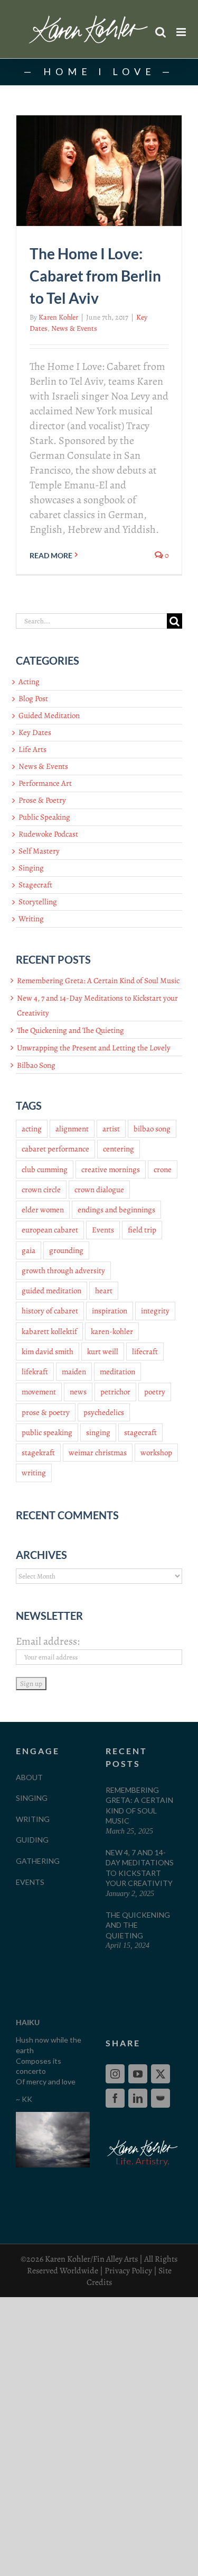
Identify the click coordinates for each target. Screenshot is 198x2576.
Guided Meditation (49, 715)
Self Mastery (39, 851)
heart (104, 1291)
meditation (117, 1372)
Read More (51, 555)
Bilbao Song (36, 1065)
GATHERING (38, 1861)
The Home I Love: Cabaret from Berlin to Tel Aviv (95, 276)
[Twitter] (161, 2074)
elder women (43, 1210)
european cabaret (50, 1230)
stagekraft (38, 1453)
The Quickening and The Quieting (70, 1030)
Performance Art (45, 783)
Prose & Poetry (42, 800)
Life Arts (32, 749)
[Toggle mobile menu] (182, 32)
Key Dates (35, 732)
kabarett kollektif (49, 1331)
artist (111, 1129)
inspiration (110, 1311)
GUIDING (32, 1840)
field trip (142, 1230)
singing (98, 1432)
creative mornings (111, 1169)
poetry (155, 1392)
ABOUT (29, 1777)
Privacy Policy (128, 2271)
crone (163, 1169)
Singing (31, 868)
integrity (155, 1311)
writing (34, 1473)
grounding (66, 1250)
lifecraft (145, 1352)
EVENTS (30, 1882)
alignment (72, 1129)
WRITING (33, 1819)
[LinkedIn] (138, 2098)
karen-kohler (112, 1331)
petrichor (115, 1392)
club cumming (45, 1169)
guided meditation (51, 1291)
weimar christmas (98, 1453)
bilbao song (152, 1129)
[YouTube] (138, 2074)
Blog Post (33, 699)
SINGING (32, 1798)
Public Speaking (44, 817)
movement (39, 1392)
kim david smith (48, 1352)
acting (32, 1129)
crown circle (41, 1190)
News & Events (74, 328)
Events (103, 1230)
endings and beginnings (116, 1210)
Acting (29, 682)
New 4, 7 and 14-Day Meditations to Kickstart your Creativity (140, 1868)
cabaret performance (55, 1149)
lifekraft (35, 1372)
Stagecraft (35, 885)
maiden (74, 1372)
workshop (156, 1453)
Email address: (48, 1641)
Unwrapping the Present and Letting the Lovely (94, 1048)
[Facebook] (115, 2098)
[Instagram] (115, 2074)
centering (119, 1149)
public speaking (47, 1432)
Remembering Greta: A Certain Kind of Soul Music (98, 981)
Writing (31, 919)
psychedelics (104, 1412)
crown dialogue (99, 1190)
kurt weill (103, 1352)
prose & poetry (46, 1412)
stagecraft (140, 1432)
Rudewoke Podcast (48, 834)
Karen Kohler (58, 317)
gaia (29, 1250)
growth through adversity (63, 1271)
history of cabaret (50, 1311)
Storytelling (38, 902)
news (78, 1392)
